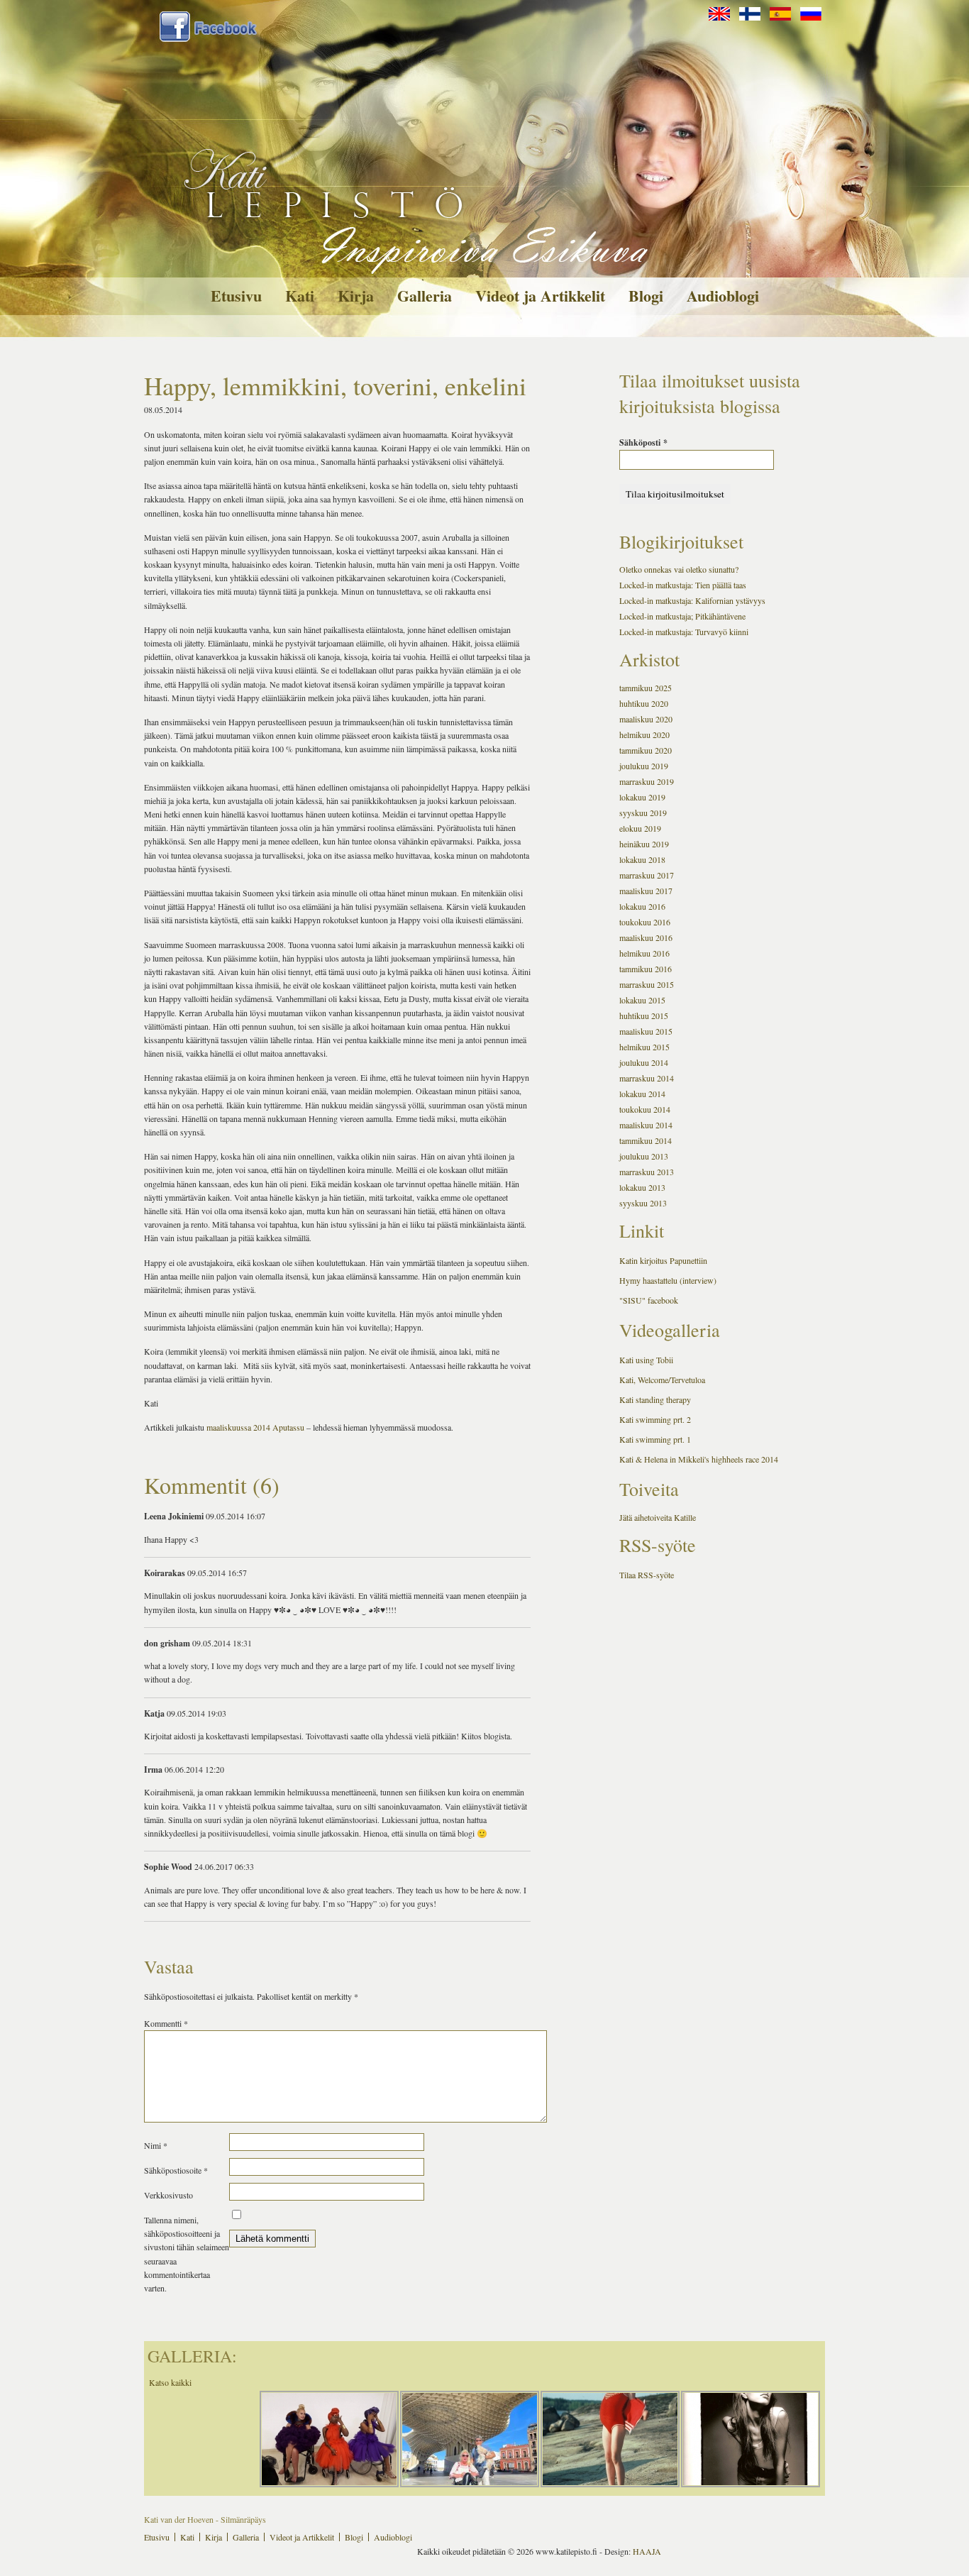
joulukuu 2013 (644, 1156)
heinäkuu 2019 (644, 844)
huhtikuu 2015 (644, 1015)
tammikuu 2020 (646, 750)
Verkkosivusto (168, 2195)
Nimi (156, 2145)
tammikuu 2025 (646, 688)
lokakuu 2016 (642, 906)
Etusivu (236, 296)
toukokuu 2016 (645, 922)
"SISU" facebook (649, 1300)
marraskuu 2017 (647, 875)
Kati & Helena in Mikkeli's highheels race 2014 (699, 1459)
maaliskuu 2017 (646, 891)
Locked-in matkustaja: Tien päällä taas (683, 585)
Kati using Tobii (646, 1360)
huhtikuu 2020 (644, 703)
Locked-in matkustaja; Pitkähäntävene (682, 616)
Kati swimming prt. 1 (655, 1439)
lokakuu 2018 (642, 859)
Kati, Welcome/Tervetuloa (662, 1380)
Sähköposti (643, 442)
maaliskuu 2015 (646, 1031)
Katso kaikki (170, 2382)
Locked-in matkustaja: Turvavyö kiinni (684, 632)
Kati (300, 296)
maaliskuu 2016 (646, 937)
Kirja (356, 296)
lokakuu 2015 (642, 1000)
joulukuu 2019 (644, 766)
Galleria (425, 296)
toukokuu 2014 (645, 1109)
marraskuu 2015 (647, 984)
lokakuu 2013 (642, 1187)
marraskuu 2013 (647, 1172)
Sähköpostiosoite (176, 2170)
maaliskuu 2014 (646, 1125)
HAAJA (647, 2551)
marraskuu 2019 (647, 781)
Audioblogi (723, 296)
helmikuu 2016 (644, 953)
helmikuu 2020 (644, 734)
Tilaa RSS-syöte (647, 1575)
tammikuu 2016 (646, 969)
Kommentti (166, 2023)
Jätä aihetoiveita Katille (658, 1517)
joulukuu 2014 (644, 1062)
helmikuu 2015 (644, 1047)
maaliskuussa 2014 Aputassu (255, 1427)
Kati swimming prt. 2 (655, 1419)
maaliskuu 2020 (646, 719)
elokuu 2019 (640, 828)
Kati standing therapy (655, 1399)
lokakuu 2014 (642, 1094)
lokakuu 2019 (642, 797)
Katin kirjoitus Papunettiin (663, 1260)
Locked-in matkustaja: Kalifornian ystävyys (692, 600)
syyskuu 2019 (643, 813)
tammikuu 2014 (646, 1140)
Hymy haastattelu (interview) (668, 1280)
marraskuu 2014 (647, 1078)
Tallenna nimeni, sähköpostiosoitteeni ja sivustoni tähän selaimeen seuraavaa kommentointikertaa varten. (187, 2254)
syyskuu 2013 (643, 1203)
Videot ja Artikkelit (540, 296)
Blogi (646, 296)
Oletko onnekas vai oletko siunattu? (679, 569)
